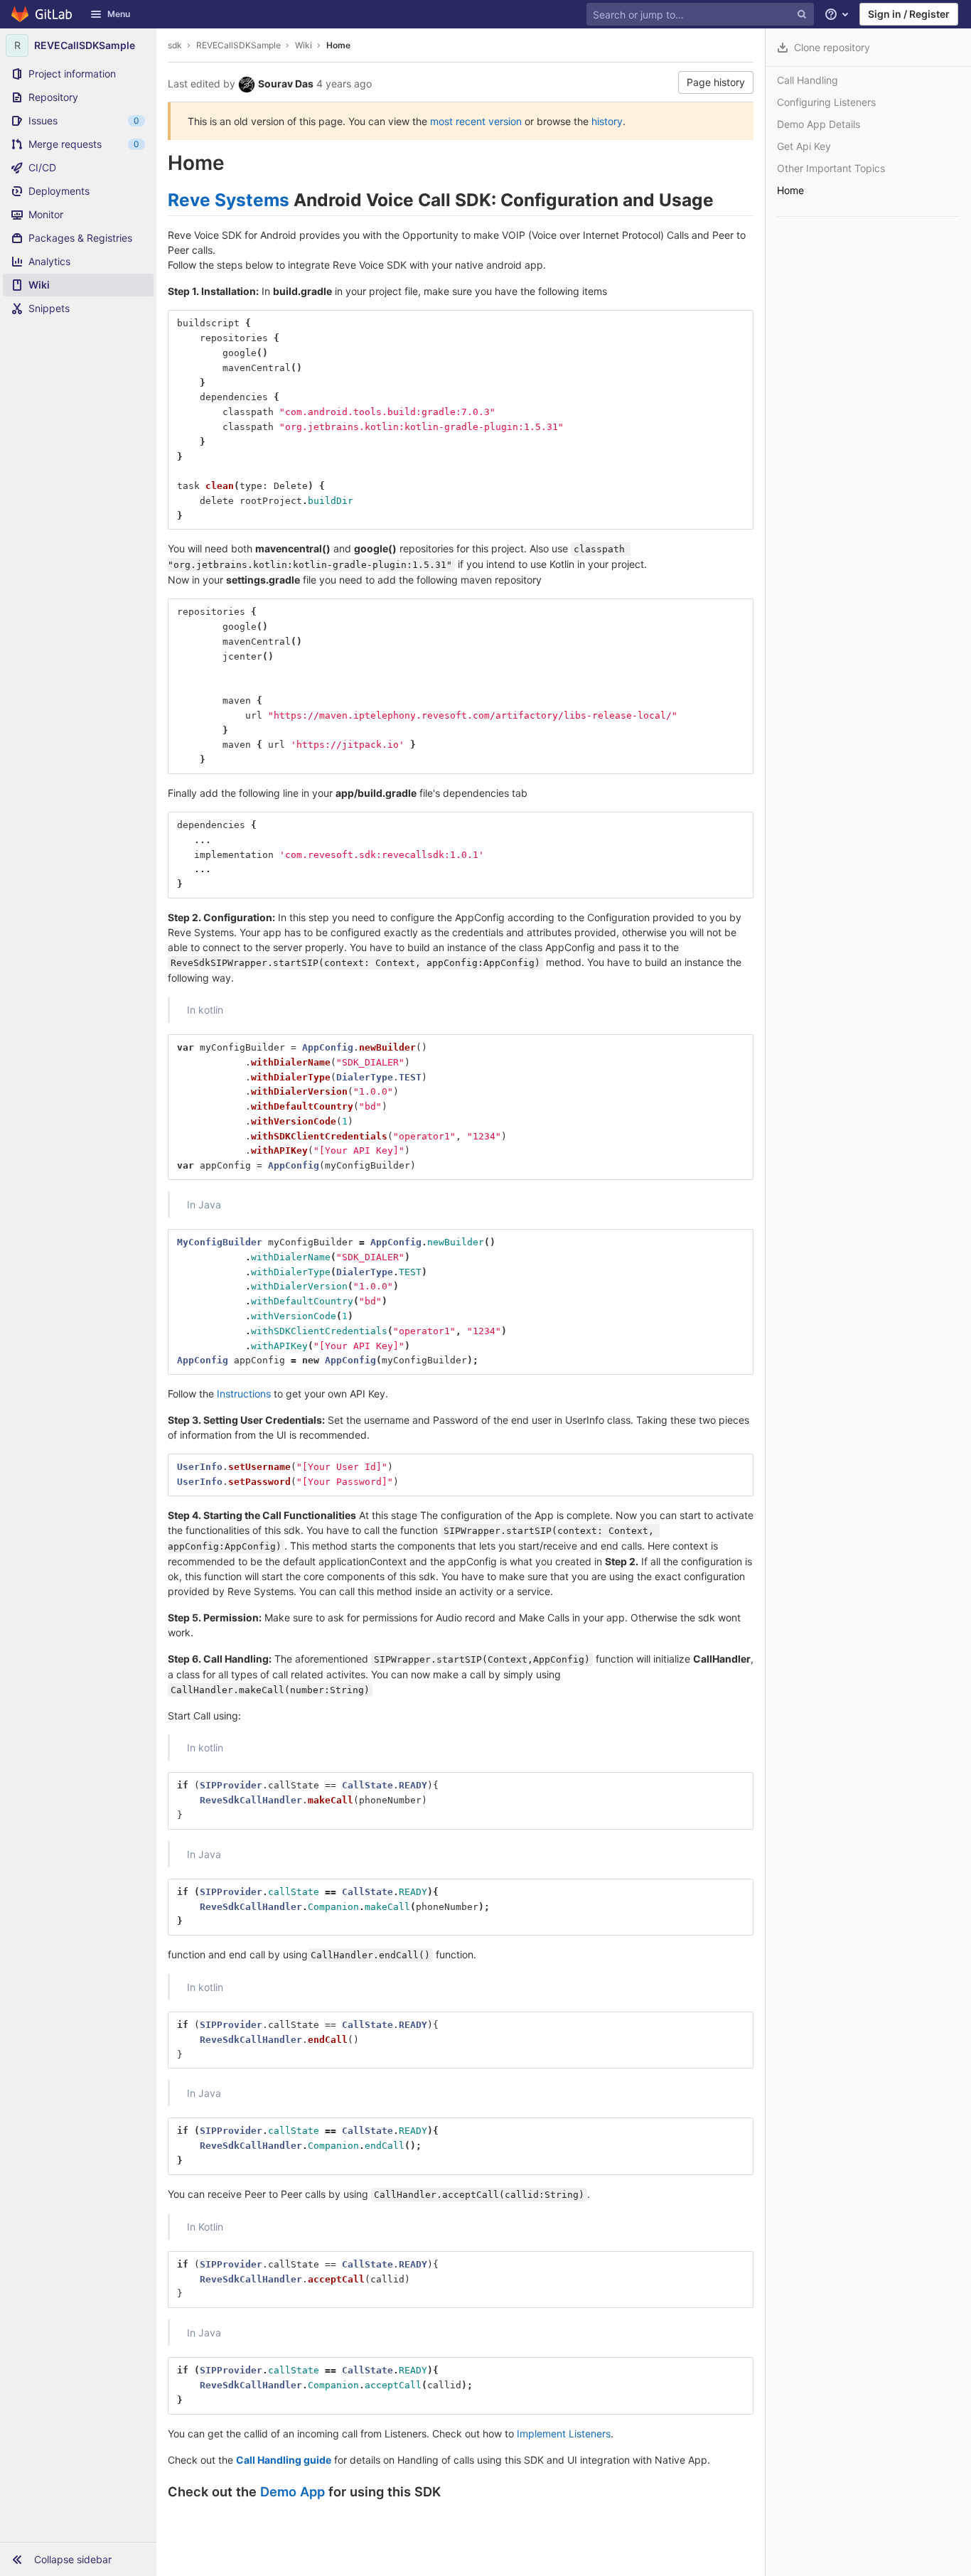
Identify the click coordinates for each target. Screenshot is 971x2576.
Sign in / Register (909, 14)
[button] (78, 2559)
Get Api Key (804, 146)
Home (338, 45)
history (607, 121)
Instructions (244, 1394)
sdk (175, 45)
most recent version (476, 121)
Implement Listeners (564, 2433)
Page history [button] (716, 82)
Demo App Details (819, 124)
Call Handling (808, 80)
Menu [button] (119, 14)
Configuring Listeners (826, 102)
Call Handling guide (284, 2460)
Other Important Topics (831, 168)
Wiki (304, 45)
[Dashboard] (42, 14)
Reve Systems (229, 200)
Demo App (293, 2491)
